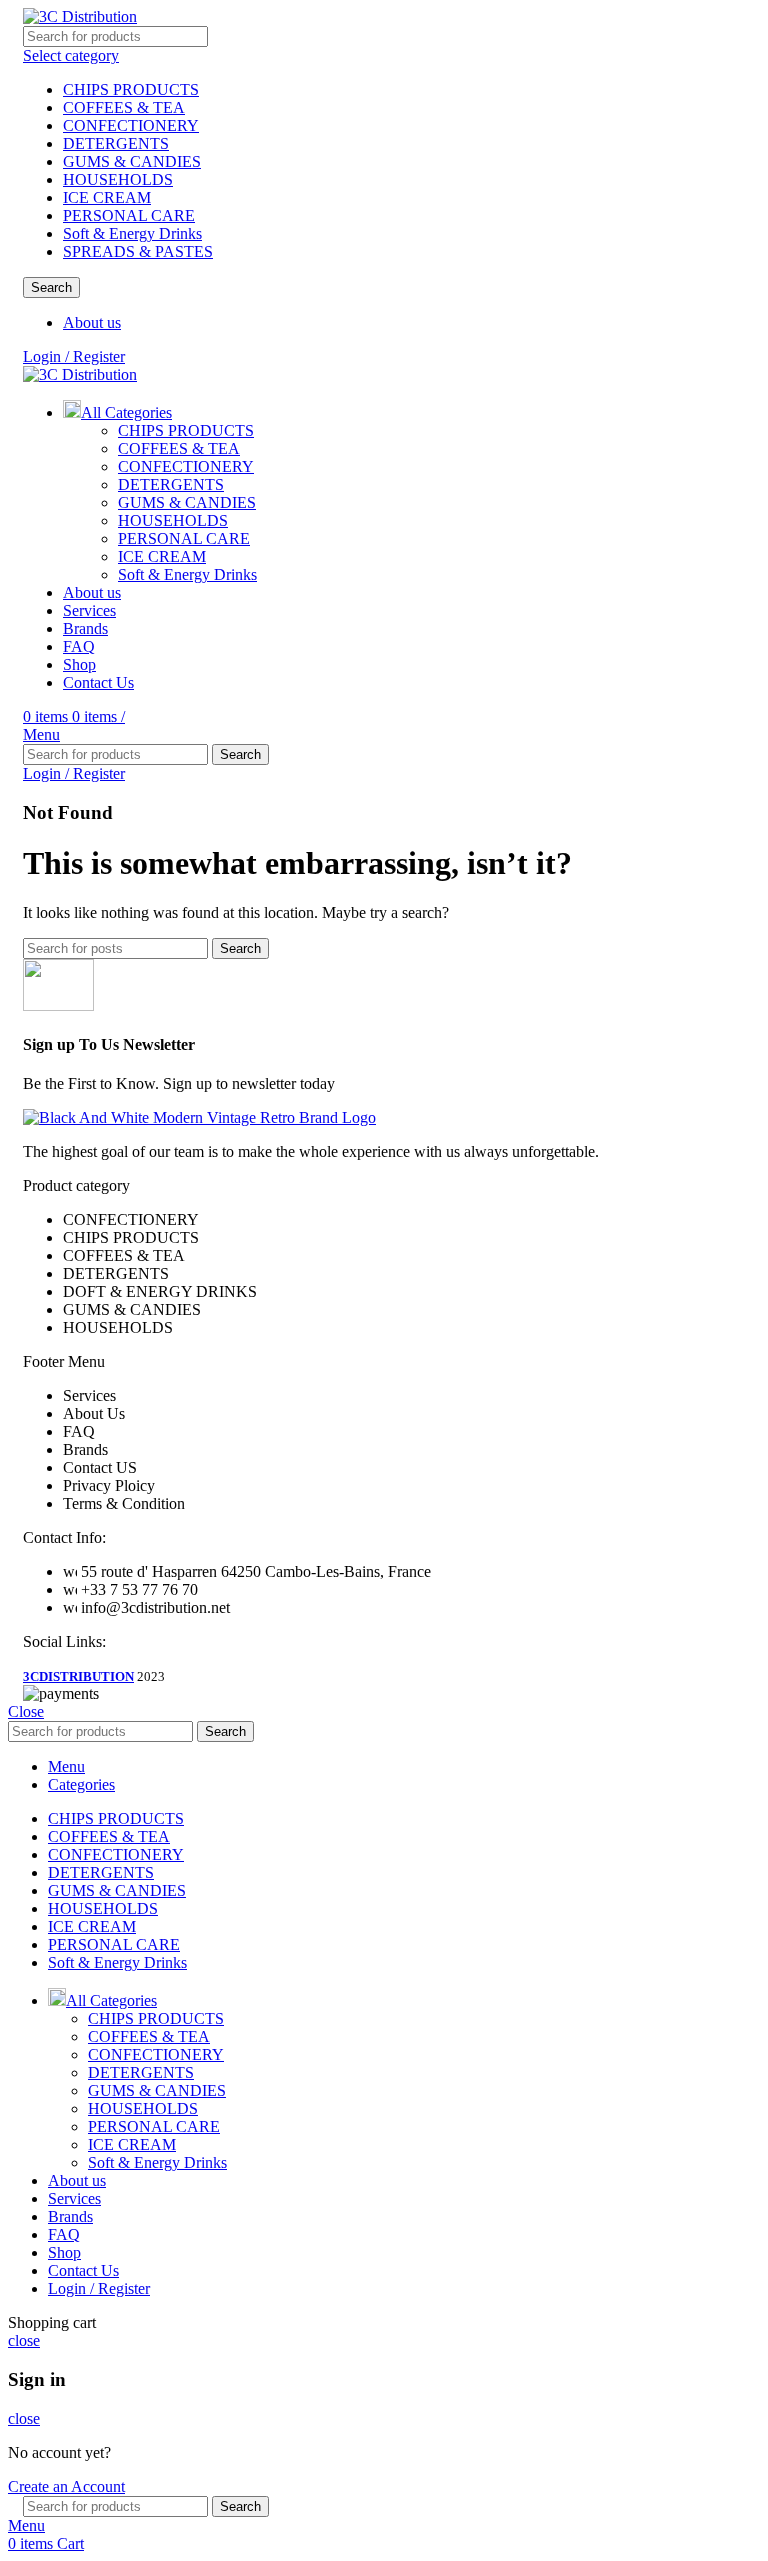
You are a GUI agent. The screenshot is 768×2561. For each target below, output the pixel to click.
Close (26, 1711)
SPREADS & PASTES (138, 251)
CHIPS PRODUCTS (131, 89)
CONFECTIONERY (131, 125)
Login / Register (99, 2288)
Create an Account (66, 2486)
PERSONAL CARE (129, 215)
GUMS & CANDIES (132, 161)
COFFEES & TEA (124, 107)
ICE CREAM (107, 197)
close (24, 2340)
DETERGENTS (116, 143)
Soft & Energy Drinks (132, 233)
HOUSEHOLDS (118, 179)
